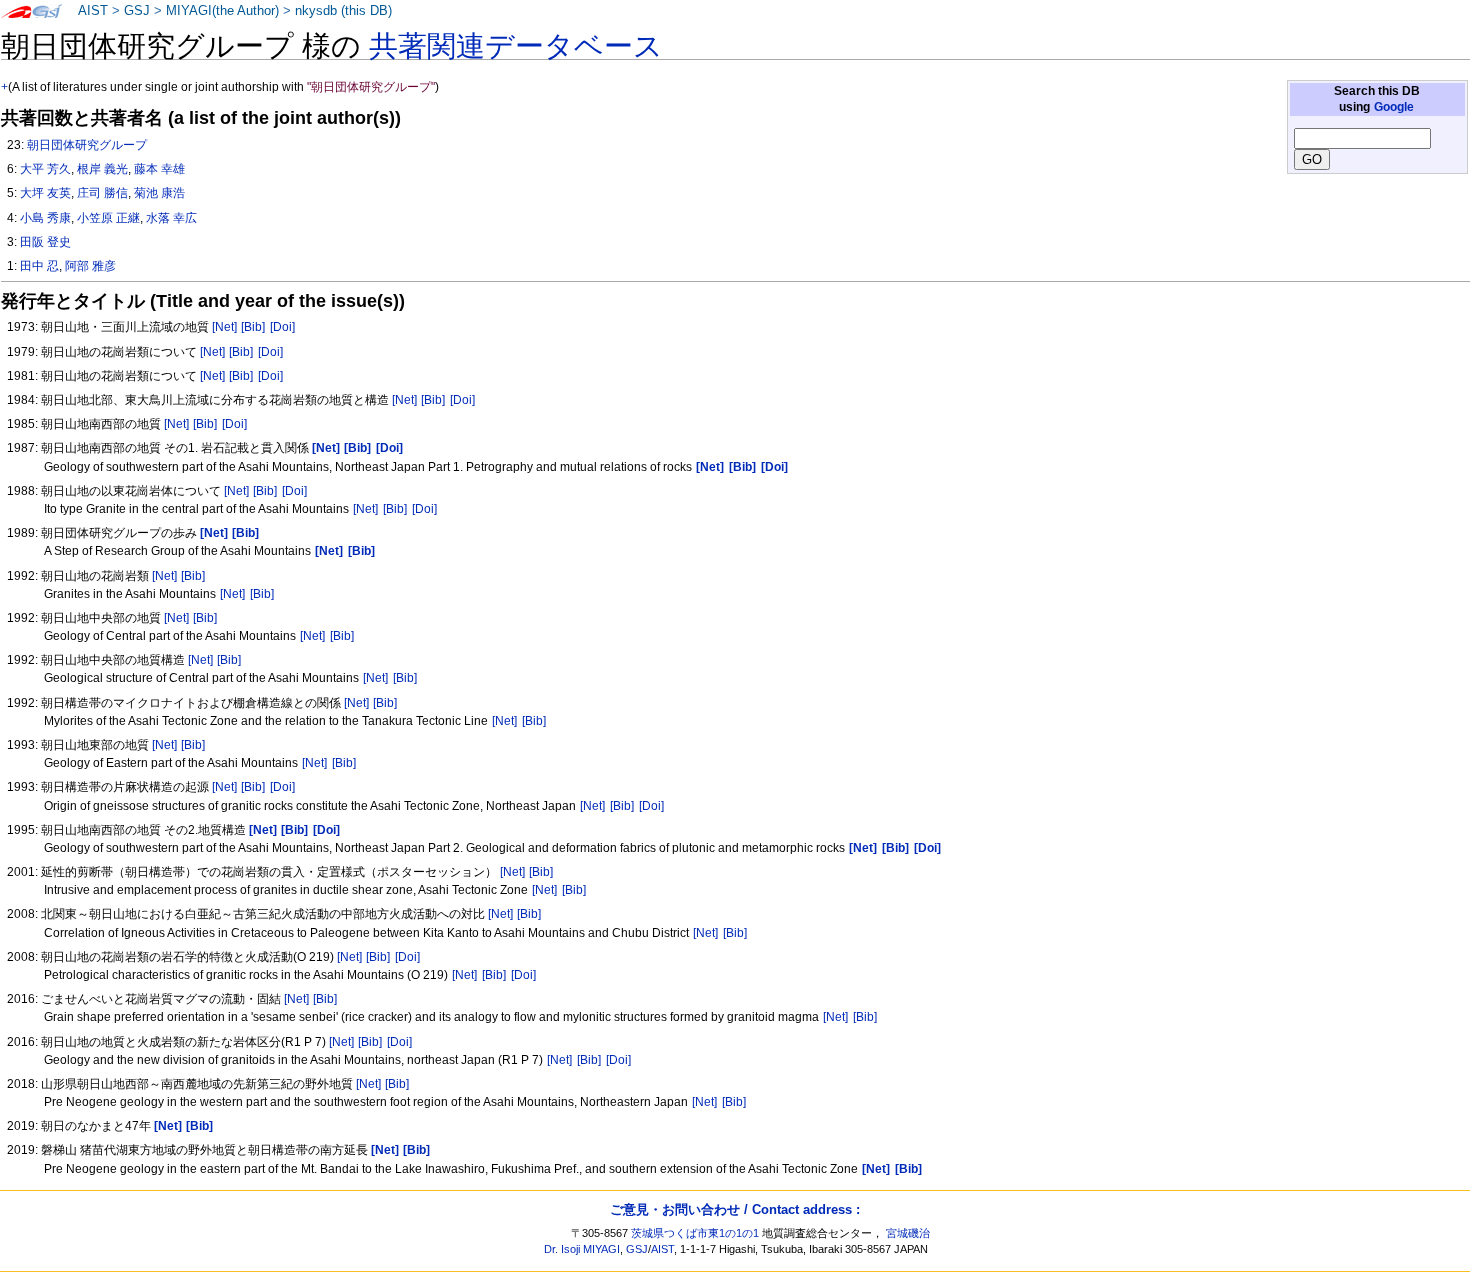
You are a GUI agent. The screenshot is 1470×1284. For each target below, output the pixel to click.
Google (1394, 107)
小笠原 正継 (108, 218)
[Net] (224, 327)
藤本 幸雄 (159, 169)
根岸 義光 (102, 169)
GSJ (137, 11)
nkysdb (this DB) (343, 11)
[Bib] (253, 327)
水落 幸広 (171, 218)
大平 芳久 (45, 169)
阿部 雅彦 (90, 266)
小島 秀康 (45, 218)
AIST (93, 11)
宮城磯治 (908, 1233)
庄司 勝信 (102, 193)
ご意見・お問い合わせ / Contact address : (735, 1209)
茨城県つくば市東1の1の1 (695, 1233)
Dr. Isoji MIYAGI (582, 1249)
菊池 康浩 (159, 193)
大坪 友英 (45, 193)
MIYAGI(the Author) (222, 11)
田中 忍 (39, 266)
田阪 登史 (45, 242)
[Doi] (282, 327)
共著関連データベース (516, 46)
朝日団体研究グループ (87, 145)
